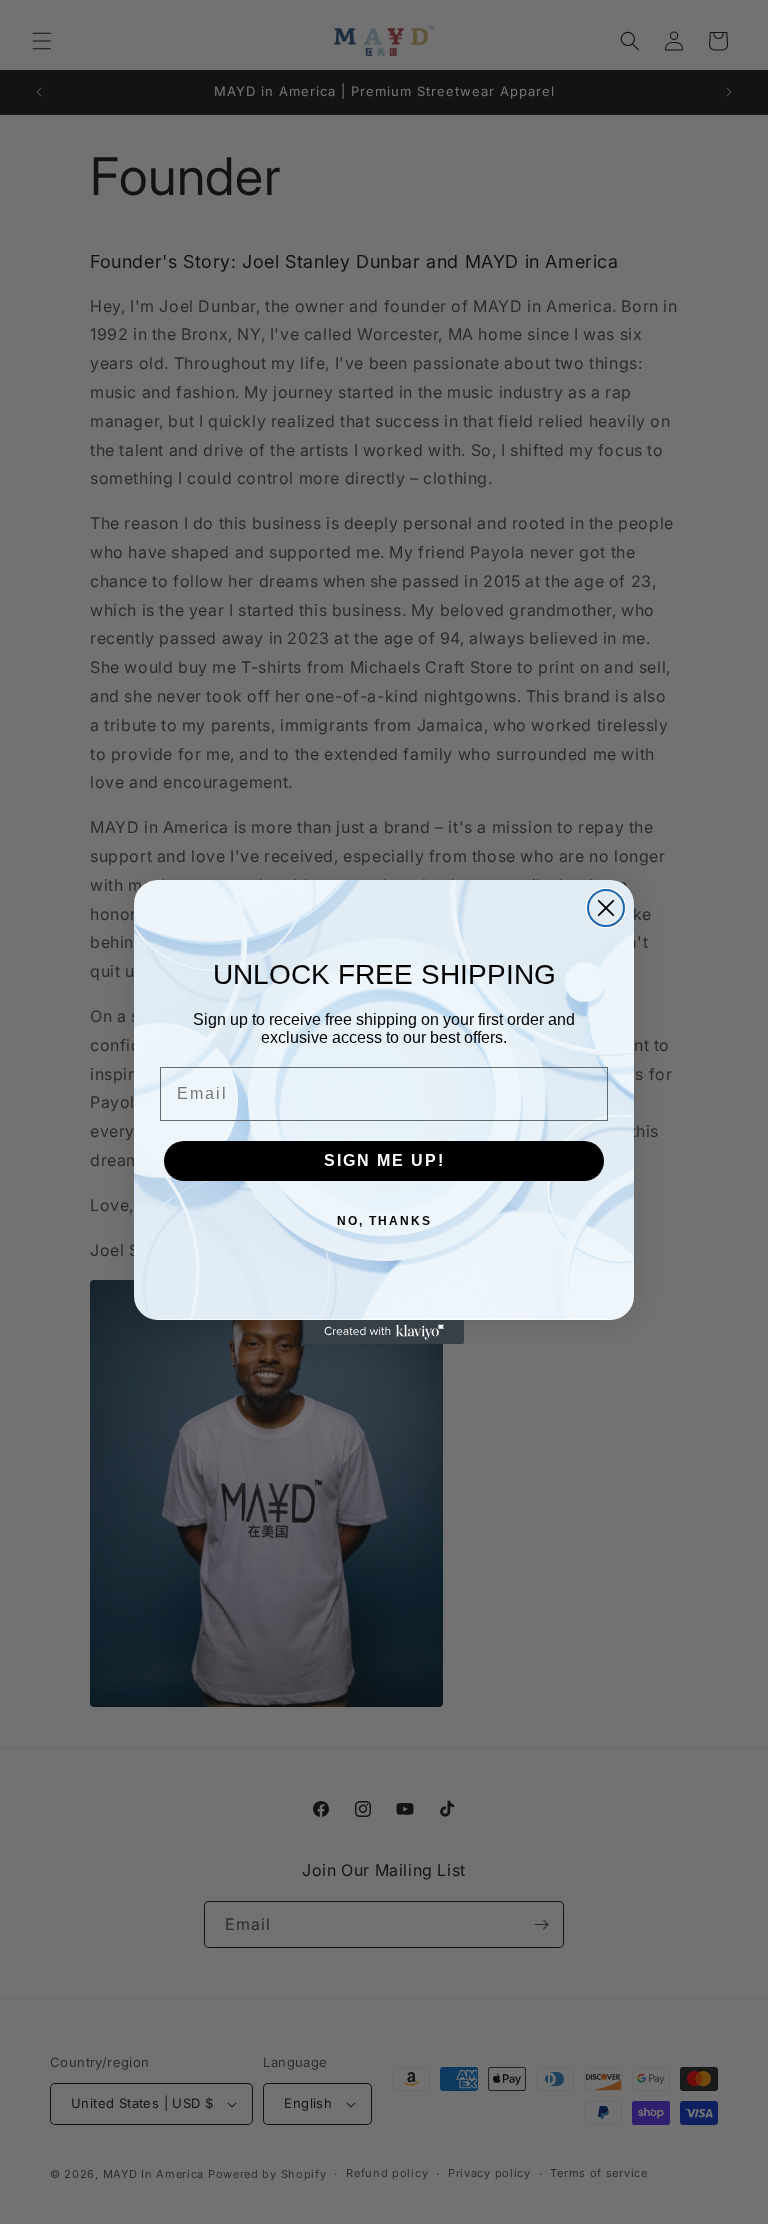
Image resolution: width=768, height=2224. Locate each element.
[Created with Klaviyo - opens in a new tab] (384, 1332)
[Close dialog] (606, 908)
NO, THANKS (384, 1221)
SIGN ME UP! (384, 1160)
